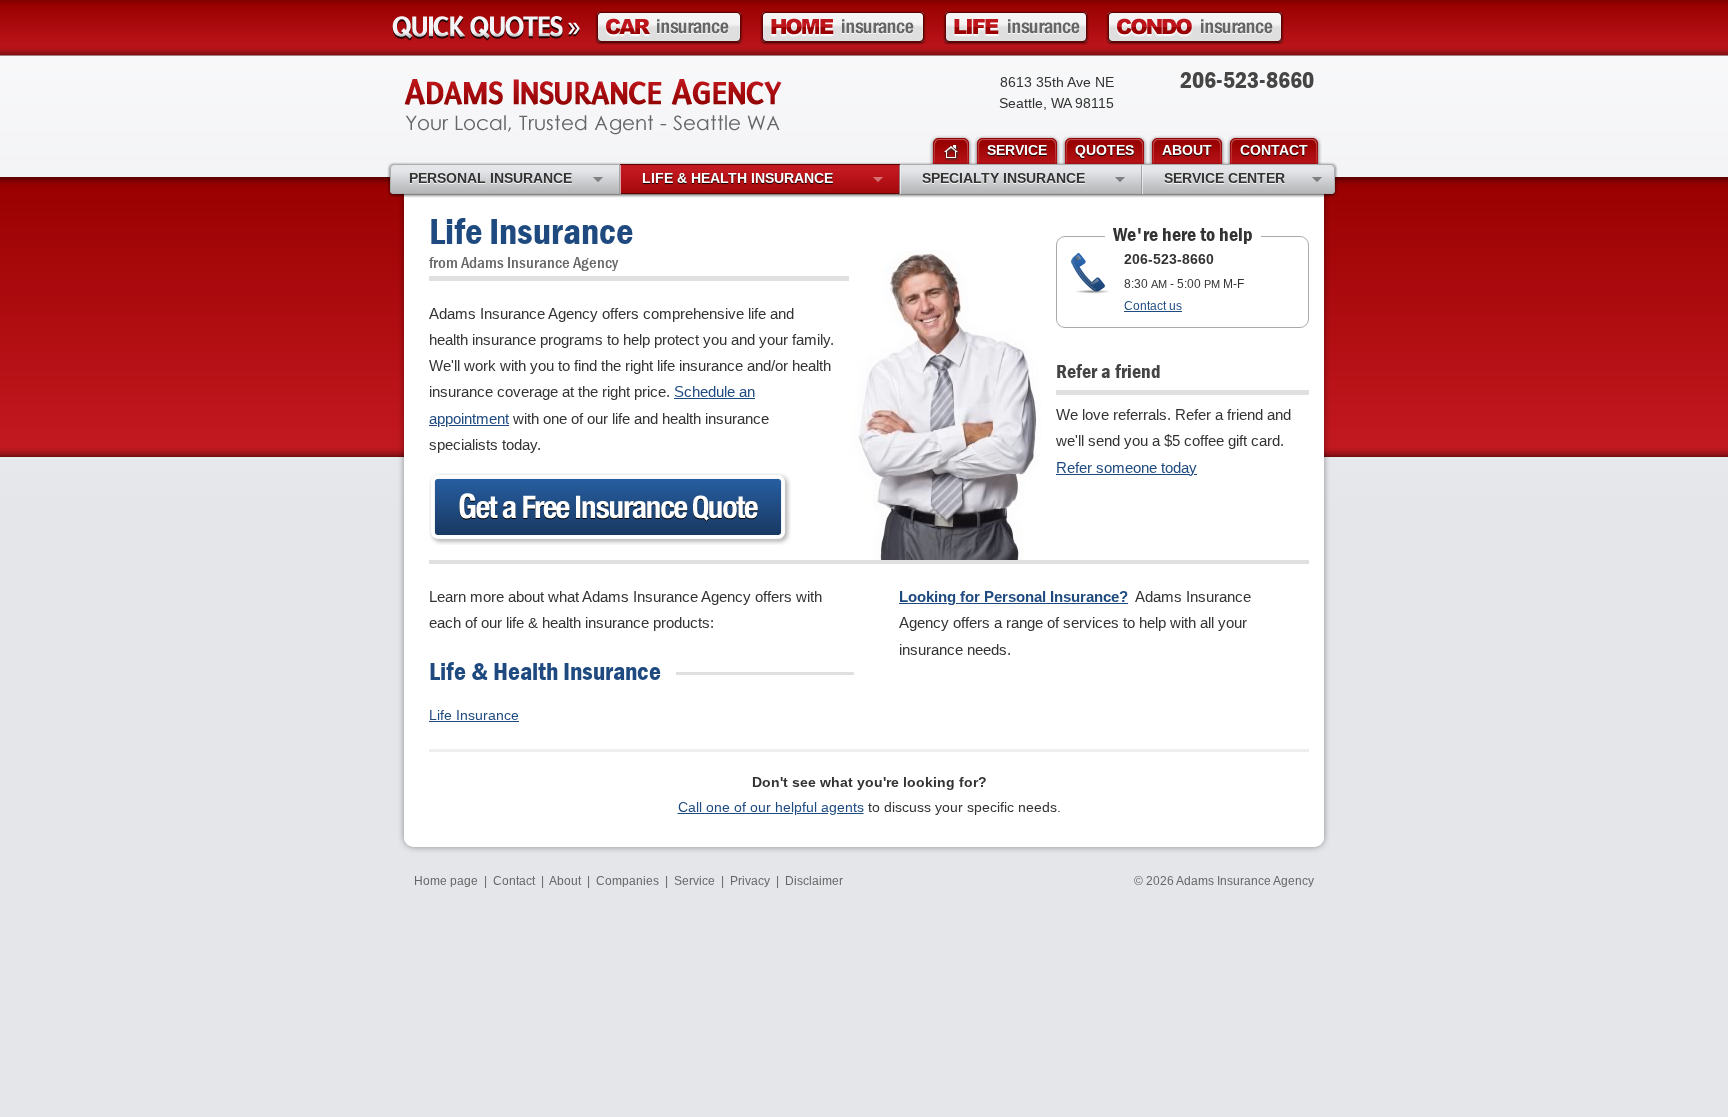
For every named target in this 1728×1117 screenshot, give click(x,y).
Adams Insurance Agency (593, 107)
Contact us (1153, 306)
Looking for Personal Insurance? (1013, 596)
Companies (627, 881)
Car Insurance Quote (669, 27)
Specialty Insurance (1003, 178)
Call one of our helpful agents (771, 807)
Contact (514, 881)
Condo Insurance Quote (1195, 27)
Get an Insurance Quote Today (610, 509)
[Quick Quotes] (486, 28)
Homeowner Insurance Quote (843, 27)
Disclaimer (814, 881)
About (565, 881)
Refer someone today (1126, 467)
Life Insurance (474, 715)
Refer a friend (1108, 370)
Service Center (1224, 178)
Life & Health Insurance (737, 178)
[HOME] (951, 152)
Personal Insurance (490, 178)
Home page (446, 881)
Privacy (750, 881)
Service (694, 881)
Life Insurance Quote (1016, 27)
